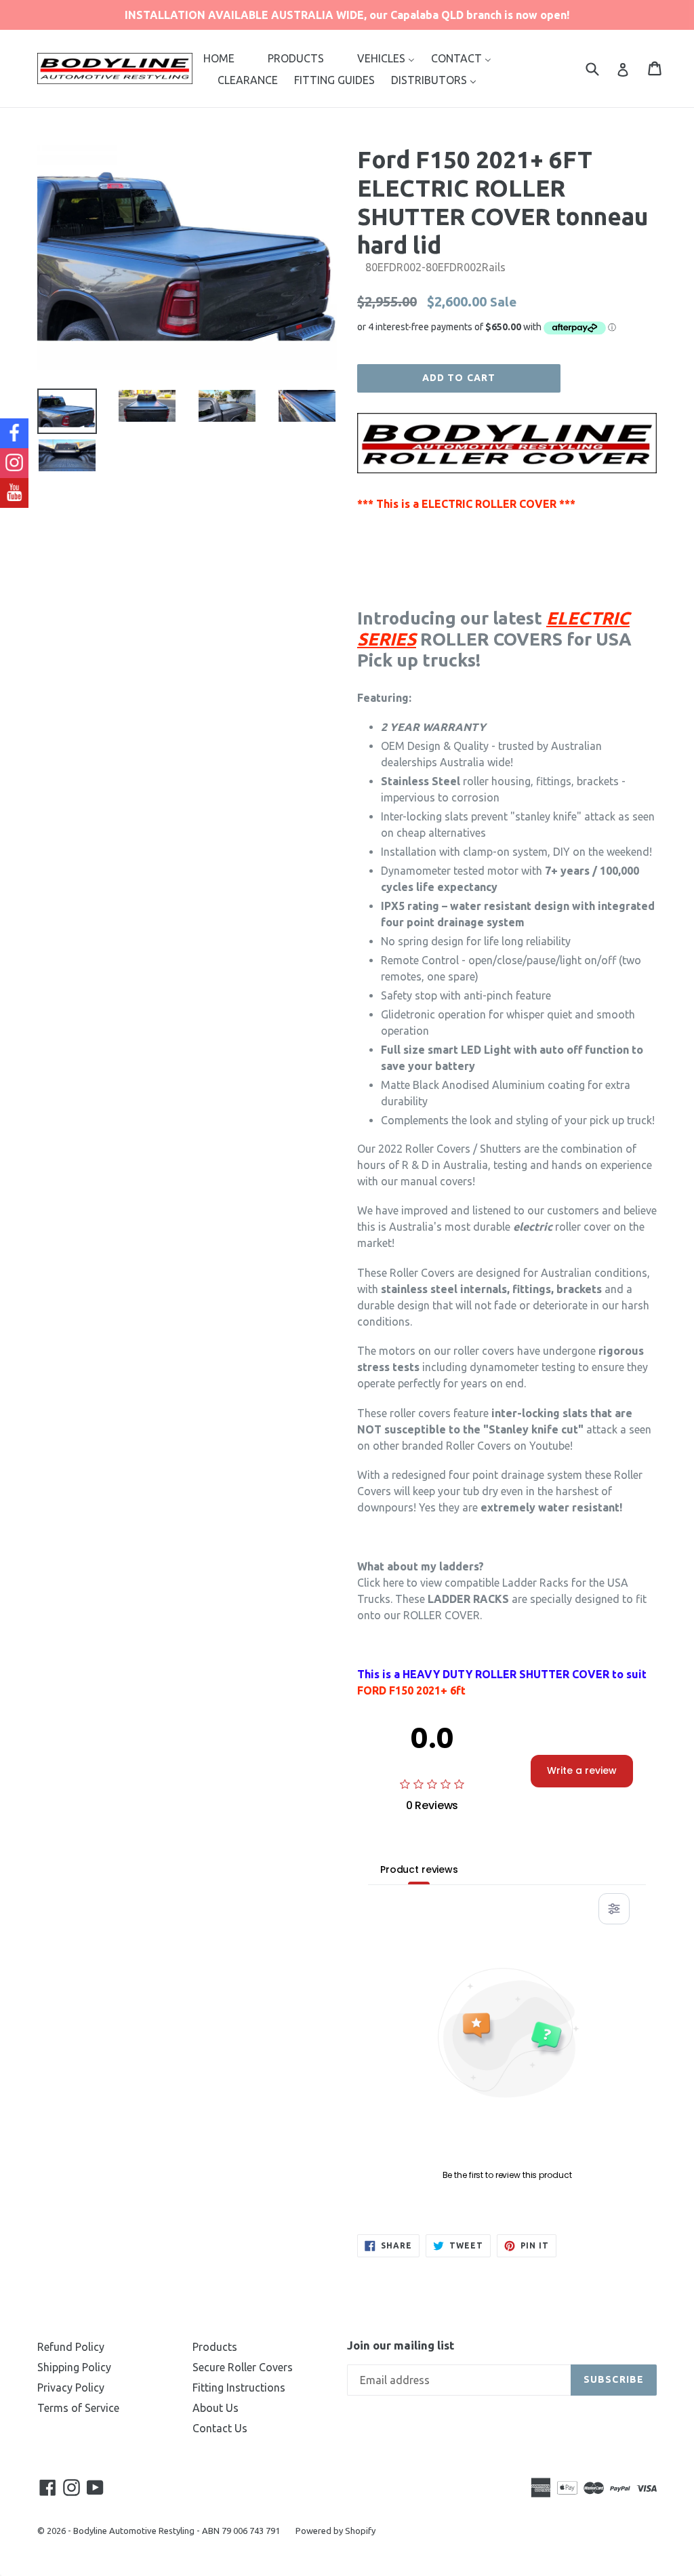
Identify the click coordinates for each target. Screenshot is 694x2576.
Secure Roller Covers (243, 2367)
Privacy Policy (71, 2387)
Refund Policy (71, 2347)
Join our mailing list (401, 2345)
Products (215, 2347)
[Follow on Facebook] (14, 433)
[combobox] (601, 68)
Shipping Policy (74, 2367)
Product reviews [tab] (419, 1869)
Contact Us (220, 2428)
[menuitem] (219, 58)
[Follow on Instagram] (14, 463)
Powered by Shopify (335, 2531)
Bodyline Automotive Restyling (134, 2531)
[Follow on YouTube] (14, 493)
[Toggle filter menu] (614, 1909)
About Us (216, 2408)
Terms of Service (78, 2408)
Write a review (582, 1770)
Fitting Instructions (239, 2387)
